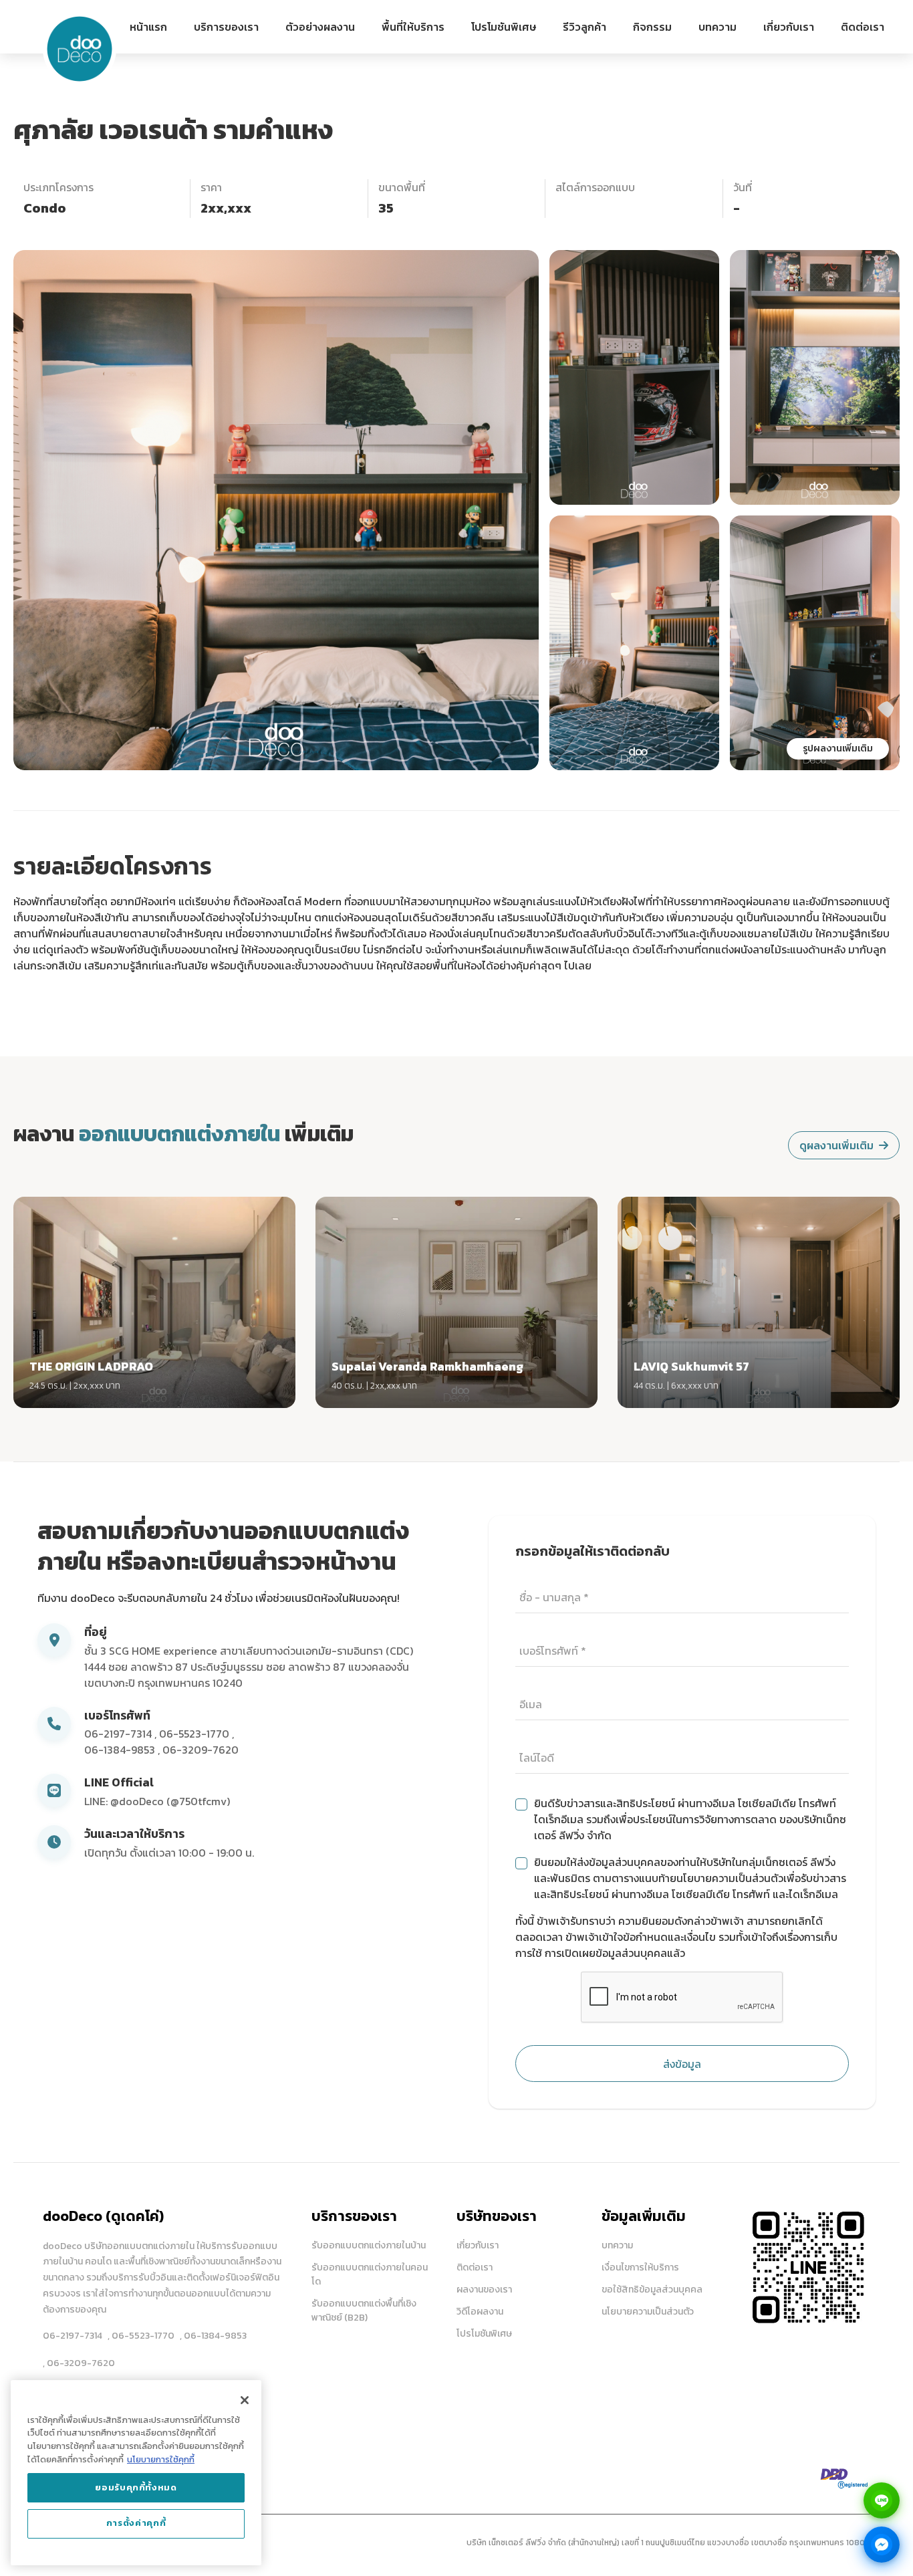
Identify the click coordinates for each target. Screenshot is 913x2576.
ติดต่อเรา (863, 27)
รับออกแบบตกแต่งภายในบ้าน (369, 2245)
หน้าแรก (148, 27)
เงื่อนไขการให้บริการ (640, 2267)
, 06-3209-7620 (79, 2363)
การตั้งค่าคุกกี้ (136, 2524)
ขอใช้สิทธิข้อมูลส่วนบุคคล (652, 2290)
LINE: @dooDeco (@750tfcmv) (157, 1801)
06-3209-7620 (201, 1750)
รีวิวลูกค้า (584, 27)
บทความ (718, 27)
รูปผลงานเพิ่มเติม (838, 748)
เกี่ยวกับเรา (789, 27)
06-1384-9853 (121, 1750)
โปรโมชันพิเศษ (504, 27)
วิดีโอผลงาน (480, 2312)
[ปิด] (245, 2400)
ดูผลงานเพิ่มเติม (836, 1145)
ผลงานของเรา (484, 2290)
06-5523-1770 (195, 1734)
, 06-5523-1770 (141, 2336)
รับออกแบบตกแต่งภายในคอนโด (370, 2274)
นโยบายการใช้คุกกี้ (161, 2459)
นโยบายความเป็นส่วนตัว (648, 2312)
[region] (136, 2473)
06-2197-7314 (119, 1734)
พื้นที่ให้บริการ (413, 27)
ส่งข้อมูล (682, 2064)
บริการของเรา (226, 27)
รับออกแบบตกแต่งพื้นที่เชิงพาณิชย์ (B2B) (364, 2311)
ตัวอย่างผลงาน (320, 27)
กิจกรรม (652, 27)
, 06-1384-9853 (213, 2336)
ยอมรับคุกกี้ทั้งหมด (136, 2487)
